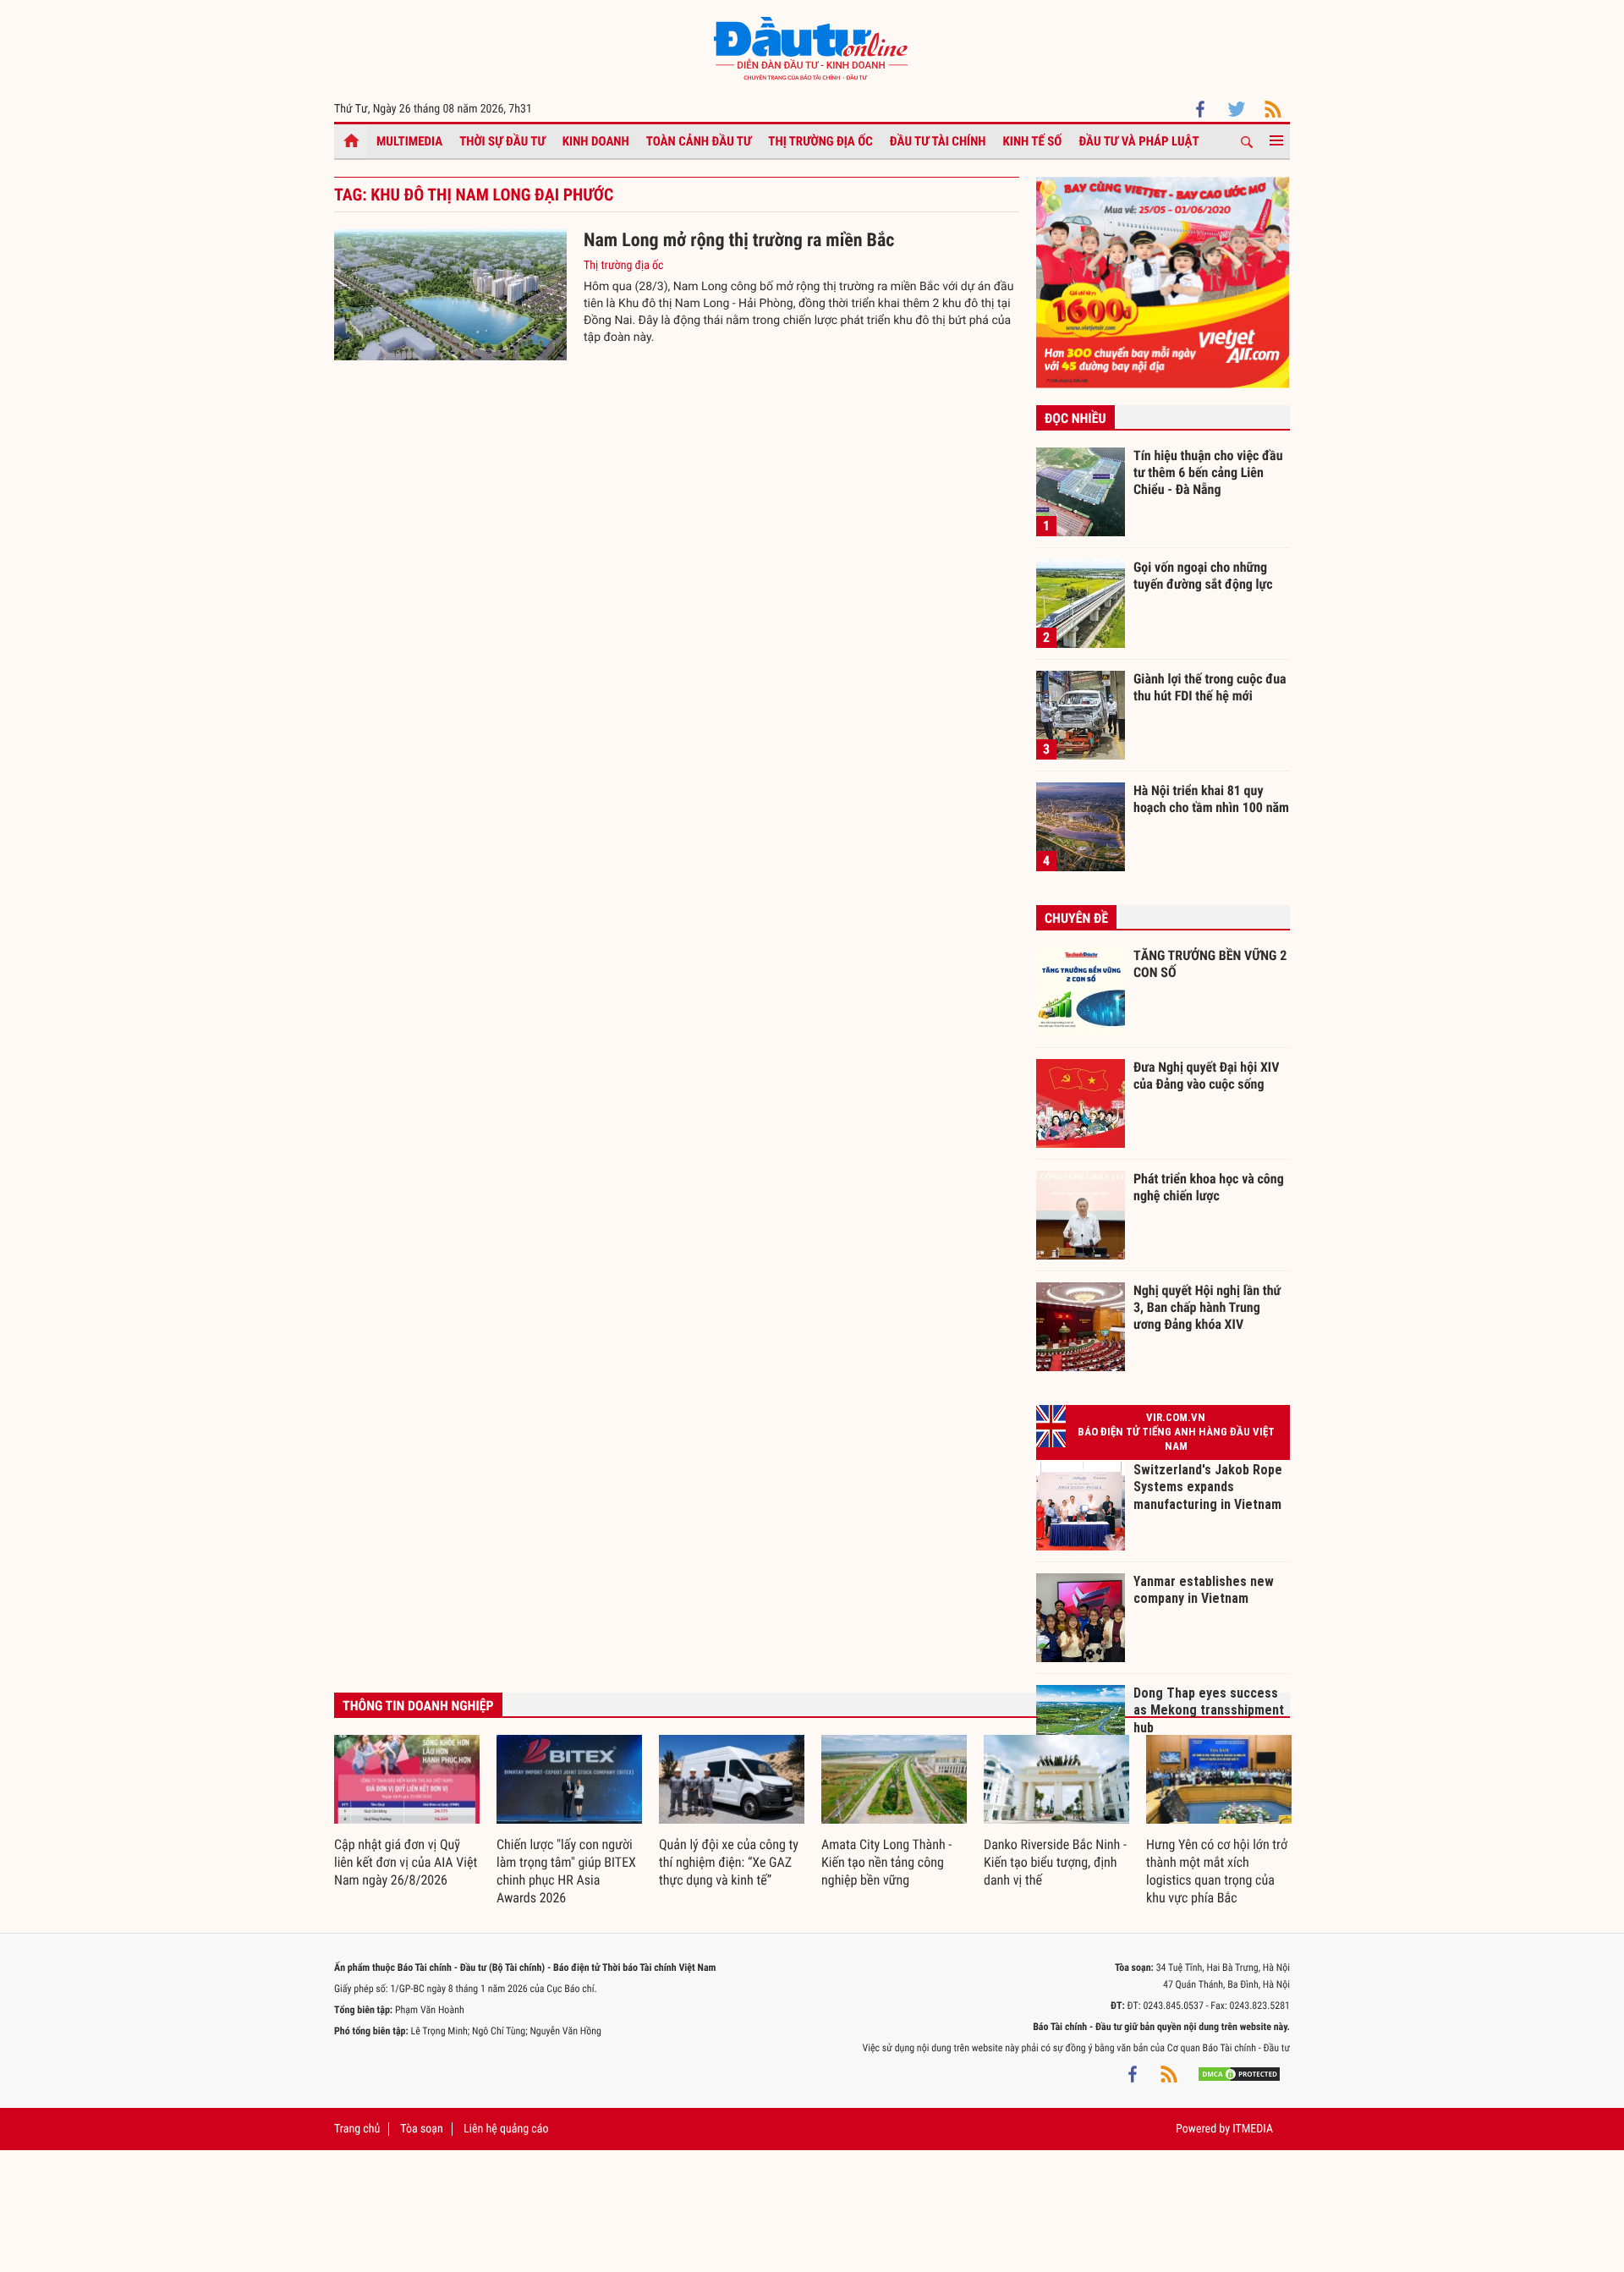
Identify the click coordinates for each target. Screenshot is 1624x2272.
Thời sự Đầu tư (502, 141)
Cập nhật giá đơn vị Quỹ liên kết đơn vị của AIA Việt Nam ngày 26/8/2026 (406, 1862)
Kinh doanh (596, 141)
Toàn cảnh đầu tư (699, 141)
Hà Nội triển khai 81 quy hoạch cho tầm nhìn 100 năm (1211, 799)
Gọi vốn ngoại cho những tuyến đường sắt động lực (1203, 576)
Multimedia (409, 141)
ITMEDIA (1253, 2129)
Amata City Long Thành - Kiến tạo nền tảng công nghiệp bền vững (886, 1862)
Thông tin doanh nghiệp (418, 1706)
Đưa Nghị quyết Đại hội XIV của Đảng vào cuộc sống (1206, 1076)
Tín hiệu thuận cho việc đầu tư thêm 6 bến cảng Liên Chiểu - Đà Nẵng (1208, 472)
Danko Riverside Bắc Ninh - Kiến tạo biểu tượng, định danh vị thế (1055, 1862)
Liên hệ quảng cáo (506, 2129)
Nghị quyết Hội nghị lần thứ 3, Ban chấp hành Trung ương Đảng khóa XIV (1207, 1307)
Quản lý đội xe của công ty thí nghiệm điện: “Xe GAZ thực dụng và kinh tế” (729, 1862)
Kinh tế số (1033, 141)
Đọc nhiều (1075, 418)
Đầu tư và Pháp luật (1138, 141)
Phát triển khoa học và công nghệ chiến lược (1209, 1187)
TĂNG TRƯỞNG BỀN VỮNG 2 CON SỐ (1210, 964)
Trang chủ (357, 2129)
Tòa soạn (421, 2129)
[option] (407, 1812)
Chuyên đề (1076, 918)
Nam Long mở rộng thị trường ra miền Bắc (739, 241)
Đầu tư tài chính (938, 141)
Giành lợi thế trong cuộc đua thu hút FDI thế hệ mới (1210, 687)
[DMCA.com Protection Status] (1239, 2073)
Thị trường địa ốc (820, 141)
